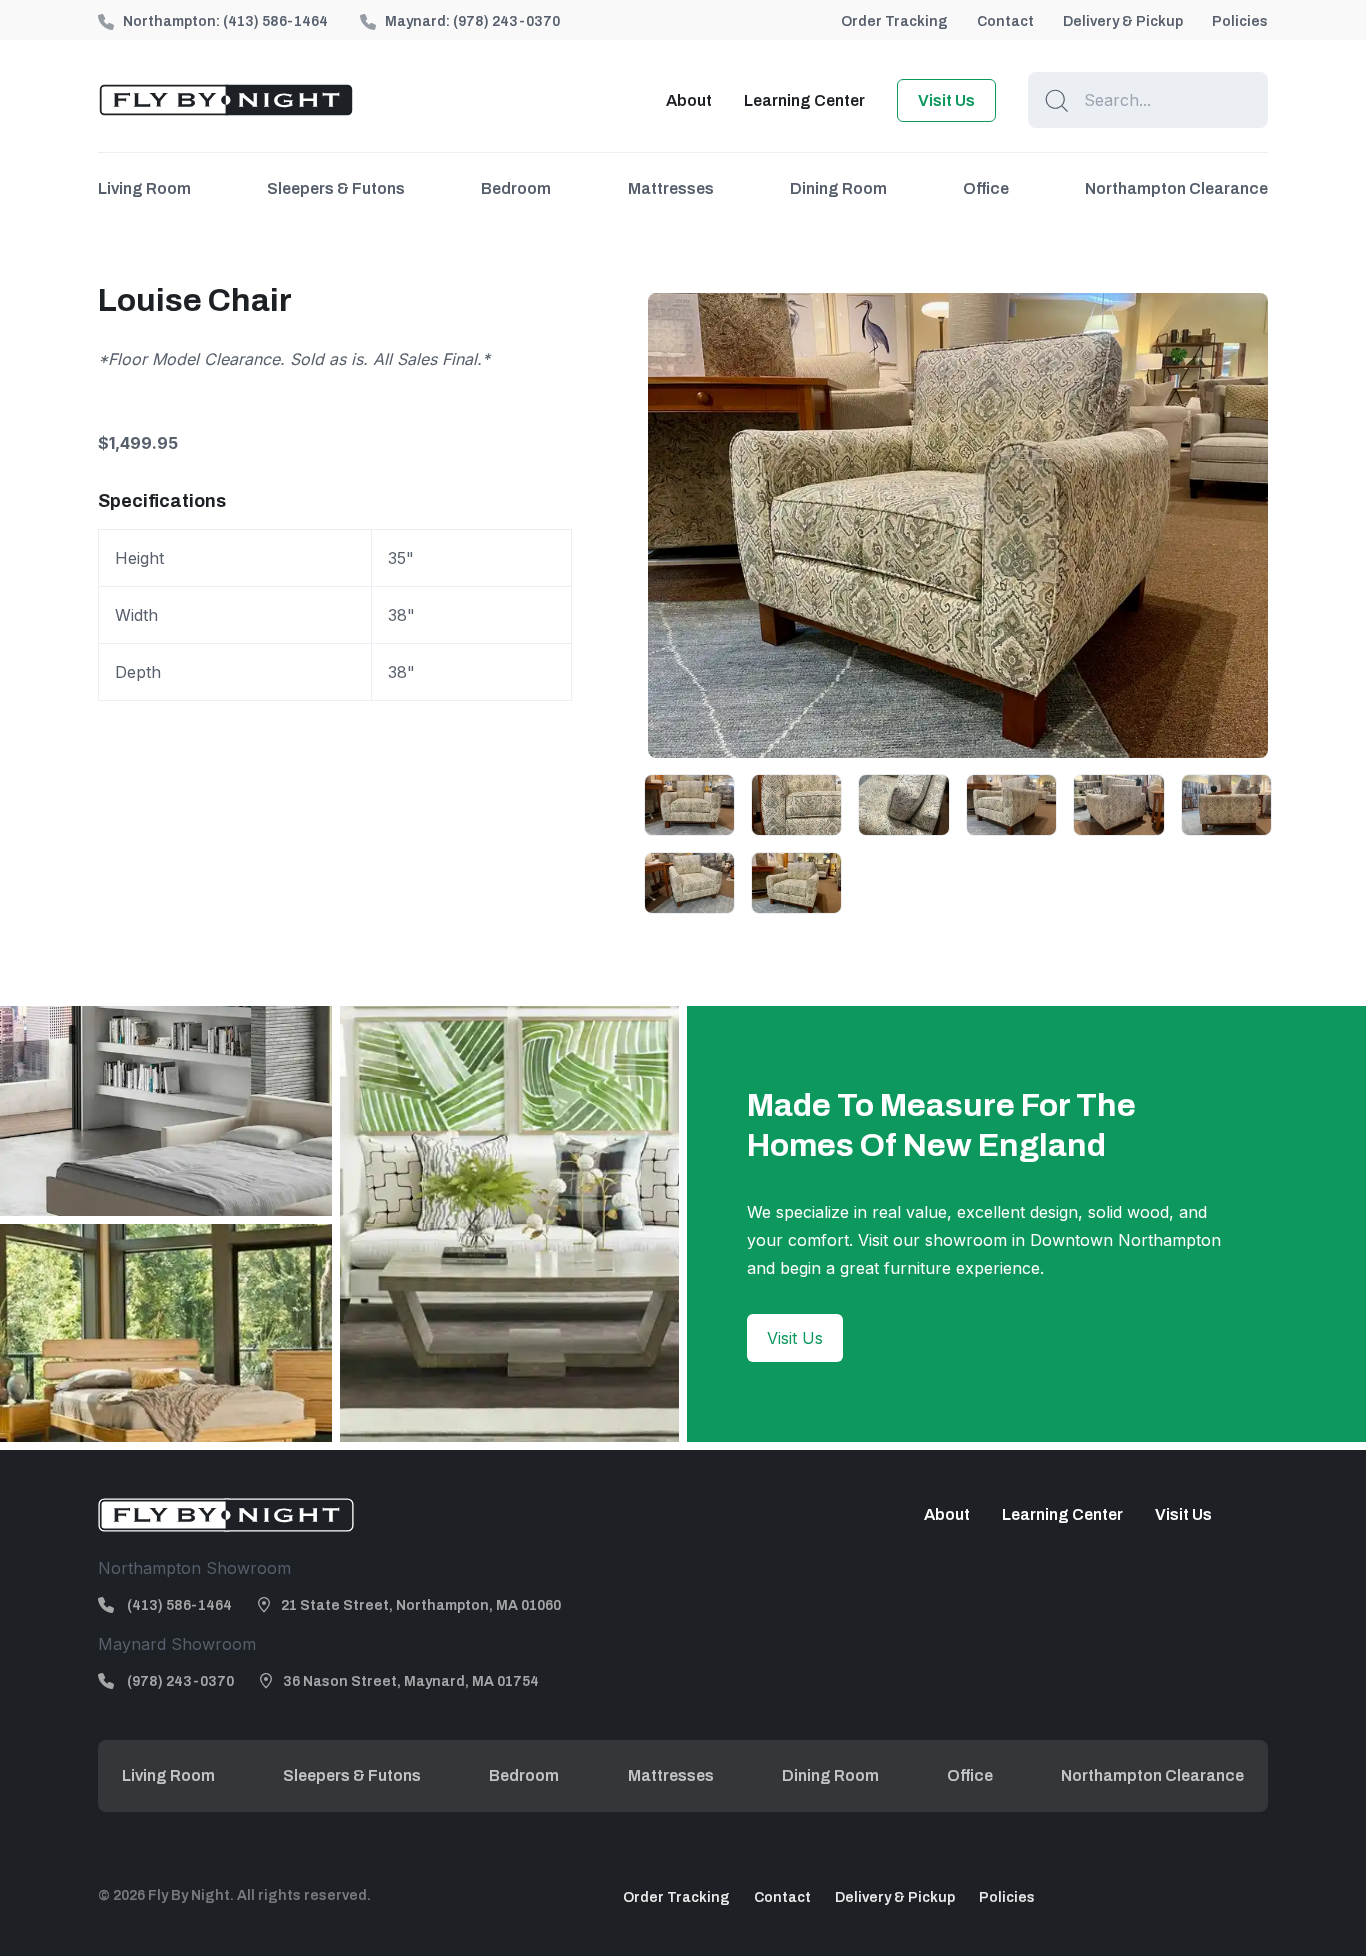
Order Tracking (894, 21)
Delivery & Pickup (1123, 21)
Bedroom (516, 188)
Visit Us (946, 100)
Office (986, 188)
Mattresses (671, 188)
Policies (1240, 21)
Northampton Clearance (1176, 188)
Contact (1005, 21)
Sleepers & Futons (336, 188)
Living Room (144, 188)
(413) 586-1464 (275, 21)
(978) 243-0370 (506, 21)
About (689, 100)
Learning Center (804, 100)
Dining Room (838, 188)
